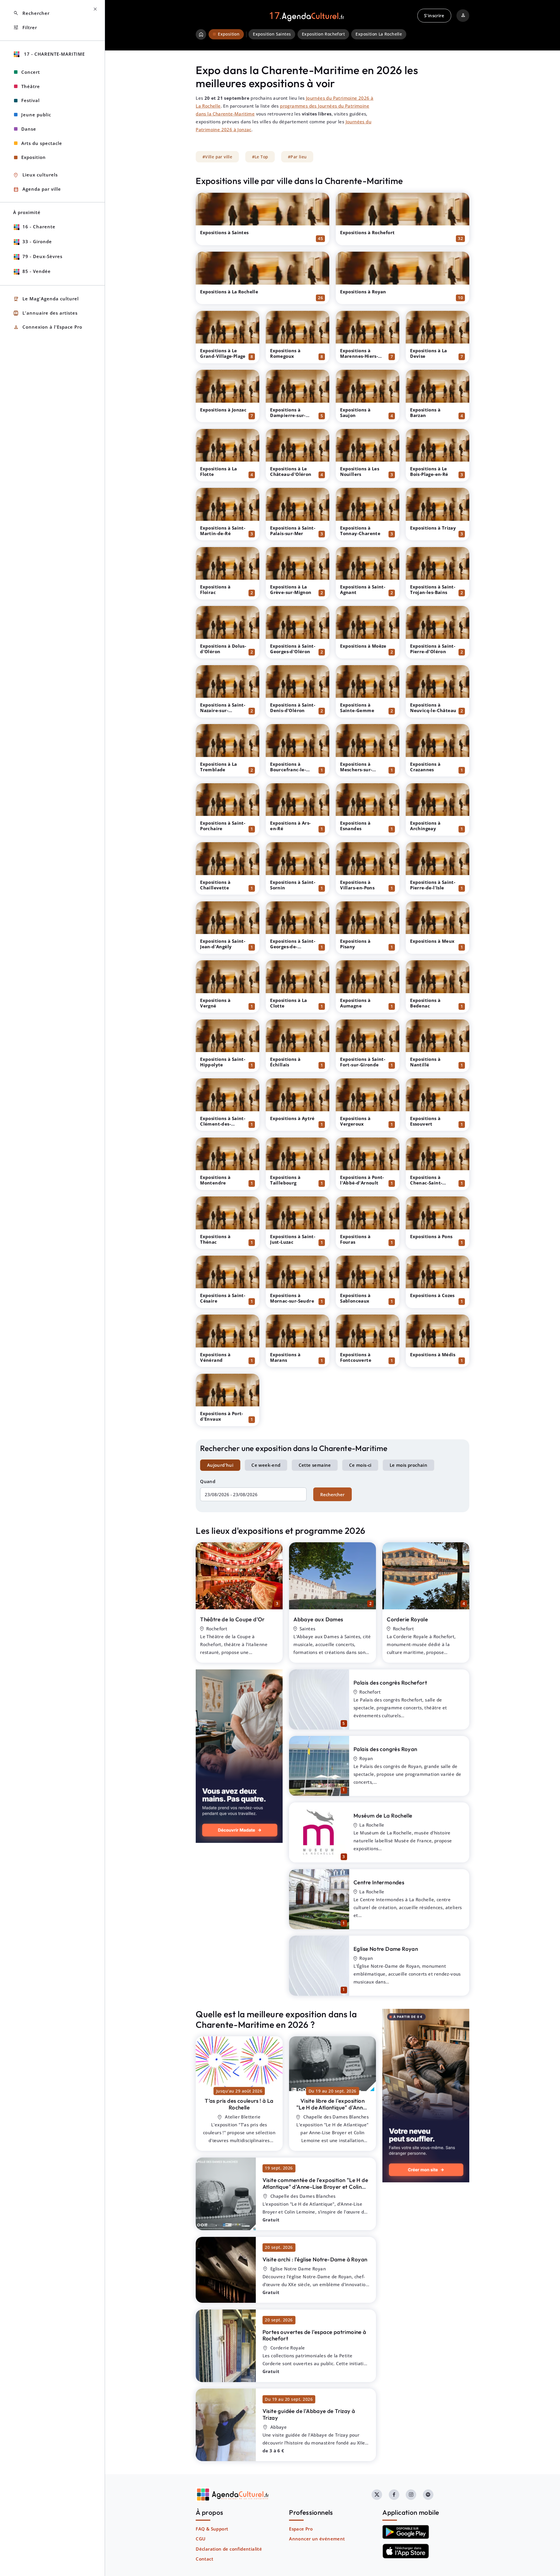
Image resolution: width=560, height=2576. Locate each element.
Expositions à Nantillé (425, 1062)
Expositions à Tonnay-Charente (360, 531)
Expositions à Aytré (292, 1118)
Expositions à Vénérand (215, 1357)
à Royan (315, 2259)
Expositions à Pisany (355, 944)
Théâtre (31, 86)
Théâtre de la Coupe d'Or (232, 1619)
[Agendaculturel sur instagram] (411, 2495)
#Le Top (260, 157)
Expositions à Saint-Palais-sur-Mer (293, 531)
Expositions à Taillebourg (285, 1180)
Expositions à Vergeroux (355, 1121)
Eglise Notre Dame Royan (386, 1949)
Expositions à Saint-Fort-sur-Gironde (363, 1062)
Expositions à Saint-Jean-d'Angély (223, 944)
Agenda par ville (37, 189)
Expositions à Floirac (215, 589)
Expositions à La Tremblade (218, 767)
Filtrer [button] (25, 28)
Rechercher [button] (31, 13)
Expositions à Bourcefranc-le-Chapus (288, 770)
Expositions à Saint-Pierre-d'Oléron (433, 649)
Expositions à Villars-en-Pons (357, 885)
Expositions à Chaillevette (215, 885)
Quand (208, 1481)
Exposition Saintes (272, 34)
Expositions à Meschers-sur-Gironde (356, 770)
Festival (30, 100)
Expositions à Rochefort (367, 232)
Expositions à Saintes (224, 232)
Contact (204, 2559)
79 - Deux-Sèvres (42, 256)
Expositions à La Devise (428, 353)
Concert (31, 72)
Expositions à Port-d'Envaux (222, 1416)
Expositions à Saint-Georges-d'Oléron (293, 649)
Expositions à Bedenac (425, 1003)
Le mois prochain (408, 1465)
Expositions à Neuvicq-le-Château (433, 708)
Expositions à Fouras (355, 1239)
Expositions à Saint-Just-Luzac (293, 1239)
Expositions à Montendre (215, 1180)
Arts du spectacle (42, 143)
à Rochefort (314, 2335)
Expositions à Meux (432, 941)
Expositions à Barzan (425, 412)
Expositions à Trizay (433, 528)
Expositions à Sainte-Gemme (357, 708)
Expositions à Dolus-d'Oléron (223, 649)
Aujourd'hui (220, 1465)
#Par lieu (297, 157)
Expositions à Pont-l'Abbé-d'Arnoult (362, 1180)
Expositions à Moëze (363, 646)
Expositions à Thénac (215, 1239)
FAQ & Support (212, 2529)
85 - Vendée (37, 271)
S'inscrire (434, 15)
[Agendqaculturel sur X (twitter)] (377, 2495)
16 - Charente (39, 227)
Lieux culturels (35, 175)
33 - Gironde (37, 241)
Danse (29, 129)
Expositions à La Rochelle (229, 292)
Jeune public (36, 115)
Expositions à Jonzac (223, 410)
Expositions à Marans (285, 1357)
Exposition (34, 157)
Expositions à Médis (433, 1354)
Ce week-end (266, 1465)
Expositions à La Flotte (218, 471)
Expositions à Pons (431, 1236)
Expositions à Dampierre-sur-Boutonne (288, 415)
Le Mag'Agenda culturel (46, 299)
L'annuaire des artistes (45, 313)
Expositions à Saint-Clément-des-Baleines (223, 1124)
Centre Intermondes (379, 1882)
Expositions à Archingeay (425, 826)
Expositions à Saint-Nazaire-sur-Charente (223, 710)
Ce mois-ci (360, 1465)
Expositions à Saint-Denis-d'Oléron (293, 708)
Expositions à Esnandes (355, 826)
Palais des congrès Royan (385, 1749)
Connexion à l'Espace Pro (48, 327)
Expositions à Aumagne (355, 1003)
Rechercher (332, 1494)
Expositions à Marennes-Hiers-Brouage (359, 356)
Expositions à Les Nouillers (360, 471)
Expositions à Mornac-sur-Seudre (292, 1298)
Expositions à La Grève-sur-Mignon (291, 589)
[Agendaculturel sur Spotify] (428, 2495)
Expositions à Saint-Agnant (363, 589)
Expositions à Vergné (215, 1003)
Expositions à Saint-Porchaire (223, 826)
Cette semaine (315, 1465)
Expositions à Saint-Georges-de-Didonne (293, 947)
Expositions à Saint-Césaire (223, 1298)
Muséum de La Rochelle (383, 1816)
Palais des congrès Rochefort (390, 1683)
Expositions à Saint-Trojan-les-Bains (433, 589)
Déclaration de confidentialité (229, 2549)
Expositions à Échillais (285, 1062)
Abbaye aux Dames (318, 1619)
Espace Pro (301, 2529)
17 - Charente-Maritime (54, 54)
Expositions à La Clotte (288, 1003)
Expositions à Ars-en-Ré (290, 826)
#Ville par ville (217, 157)
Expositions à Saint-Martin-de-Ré (223, 531)
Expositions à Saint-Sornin (293, 885)
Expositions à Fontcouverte (356, 1357)
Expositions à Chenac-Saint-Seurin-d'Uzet (426, 1183)
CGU (201, 2539)
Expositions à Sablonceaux (355, 1298)
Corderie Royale (407, 1619)
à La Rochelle (239, 2104)
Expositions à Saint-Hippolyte (223, 1062)
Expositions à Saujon (355, 412)
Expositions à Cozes (432, 1295)
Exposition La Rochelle (379, 34)
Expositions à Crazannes (425, 767)
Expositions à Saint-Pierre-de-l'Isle (433, 885)
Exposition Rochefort (323, 34)
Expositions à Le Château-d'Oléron (291, 471)
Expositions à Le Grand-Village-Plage (223, 353)
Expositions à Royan (363, 292)
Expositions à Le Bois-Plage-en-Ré (429, 471)
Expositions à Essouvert (425, 1121)
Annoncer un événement (317, 2539)
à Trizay (309, 2414)
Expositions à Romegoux (285, 353)
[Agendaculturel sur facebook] (394, 2495)
